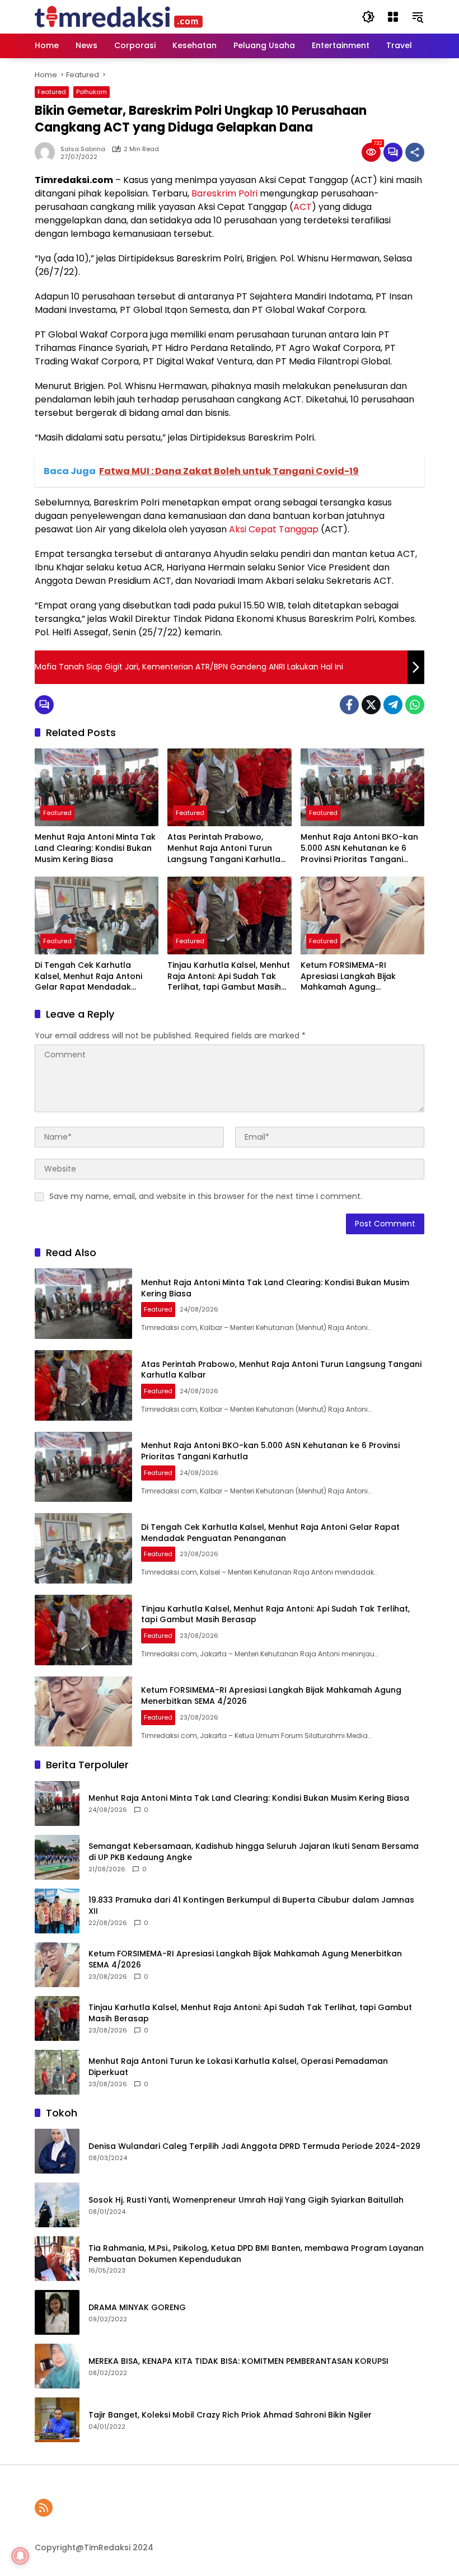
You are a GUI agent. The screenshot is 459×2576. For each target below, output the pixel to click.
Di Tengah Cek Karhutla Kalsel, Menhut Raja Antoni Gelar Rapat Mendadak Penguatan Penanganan (88, 976)
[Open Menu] (393, 17)
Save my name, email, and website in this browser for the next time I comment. (206, 1196)
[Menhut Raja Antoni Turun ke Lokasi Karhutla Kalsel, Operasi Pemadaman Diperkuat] (57, 2072)
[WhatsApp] (415, 705)
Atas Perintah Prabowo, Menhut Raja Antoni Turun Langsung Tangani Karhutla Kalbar (224, 848)
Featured (52, 92)
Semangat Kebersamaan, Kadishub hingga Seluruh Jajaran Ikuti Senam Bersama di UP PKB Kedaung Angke (254, 1852)
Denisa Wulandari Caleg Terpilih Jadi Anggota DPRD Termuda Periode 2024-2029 (254, 2146)
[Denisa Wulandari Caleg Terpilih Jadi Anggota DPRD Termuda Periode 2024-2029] (57, 2151)
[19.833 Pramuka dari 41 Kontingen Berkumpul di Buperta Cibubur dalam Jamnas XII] (57, 1911)
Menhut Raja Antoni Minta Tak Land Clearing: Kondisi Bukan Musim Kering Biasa (95, 848)
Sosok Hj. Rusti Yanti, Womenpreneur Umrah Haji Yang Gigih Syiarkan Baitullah (246, 2200)
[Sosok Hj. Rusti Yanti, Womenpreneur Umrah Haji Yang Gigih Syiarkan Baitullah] (57, 2205)
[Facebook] (349, 705)
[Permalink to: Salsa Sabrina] (48, 152)
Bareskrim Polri (224, 193)
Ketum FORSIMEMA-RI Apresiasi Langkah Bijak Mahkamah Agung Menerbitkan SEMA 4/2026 (353, 976)
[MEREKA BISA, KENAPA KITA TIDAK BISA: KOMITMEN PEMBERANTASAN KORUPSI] (57, 2366)
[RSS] (44, 2508)
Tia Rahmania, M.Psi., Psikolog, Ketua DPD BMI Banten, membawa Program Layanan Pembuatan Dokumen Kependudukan (256, 2254)
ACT (303, 207)
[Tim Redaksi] (119, 16)
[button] (368, 17)
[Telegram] (393, 705)
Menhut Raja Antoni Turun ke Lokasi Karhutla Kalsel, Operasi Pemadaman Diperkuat (238, 2067)
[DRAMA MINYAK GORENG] (57, 2312)
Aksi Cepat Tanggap (274, 529)
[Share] (415, 152)
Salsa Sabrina (83, 149)
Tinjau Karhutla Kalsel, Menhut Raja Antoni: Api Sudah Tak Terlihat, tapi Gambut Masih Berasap (229, 976)
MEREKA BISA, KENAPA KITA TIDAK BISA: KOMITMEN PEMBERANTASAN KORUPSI (238, 2361)
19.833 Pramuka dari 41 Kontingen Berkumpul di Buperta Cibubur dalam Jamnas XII (251, 1906)
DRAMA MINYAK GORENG (137, 2308)
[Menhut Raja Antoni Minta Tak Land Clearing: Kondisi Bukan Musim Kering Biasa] (97, 787)
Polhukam (92, 92)
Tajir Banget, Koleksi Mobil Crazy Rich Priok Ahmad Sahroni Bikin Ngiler (230, 2415)
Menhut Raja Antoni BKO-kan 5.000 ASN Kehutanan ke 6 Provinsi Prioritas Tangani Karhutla (359, 848)
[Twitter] (371, 705)
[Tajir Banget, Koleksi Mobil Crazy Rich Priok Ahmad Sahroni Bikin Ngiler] (57, 2420)
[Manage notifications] (20, 2556)
